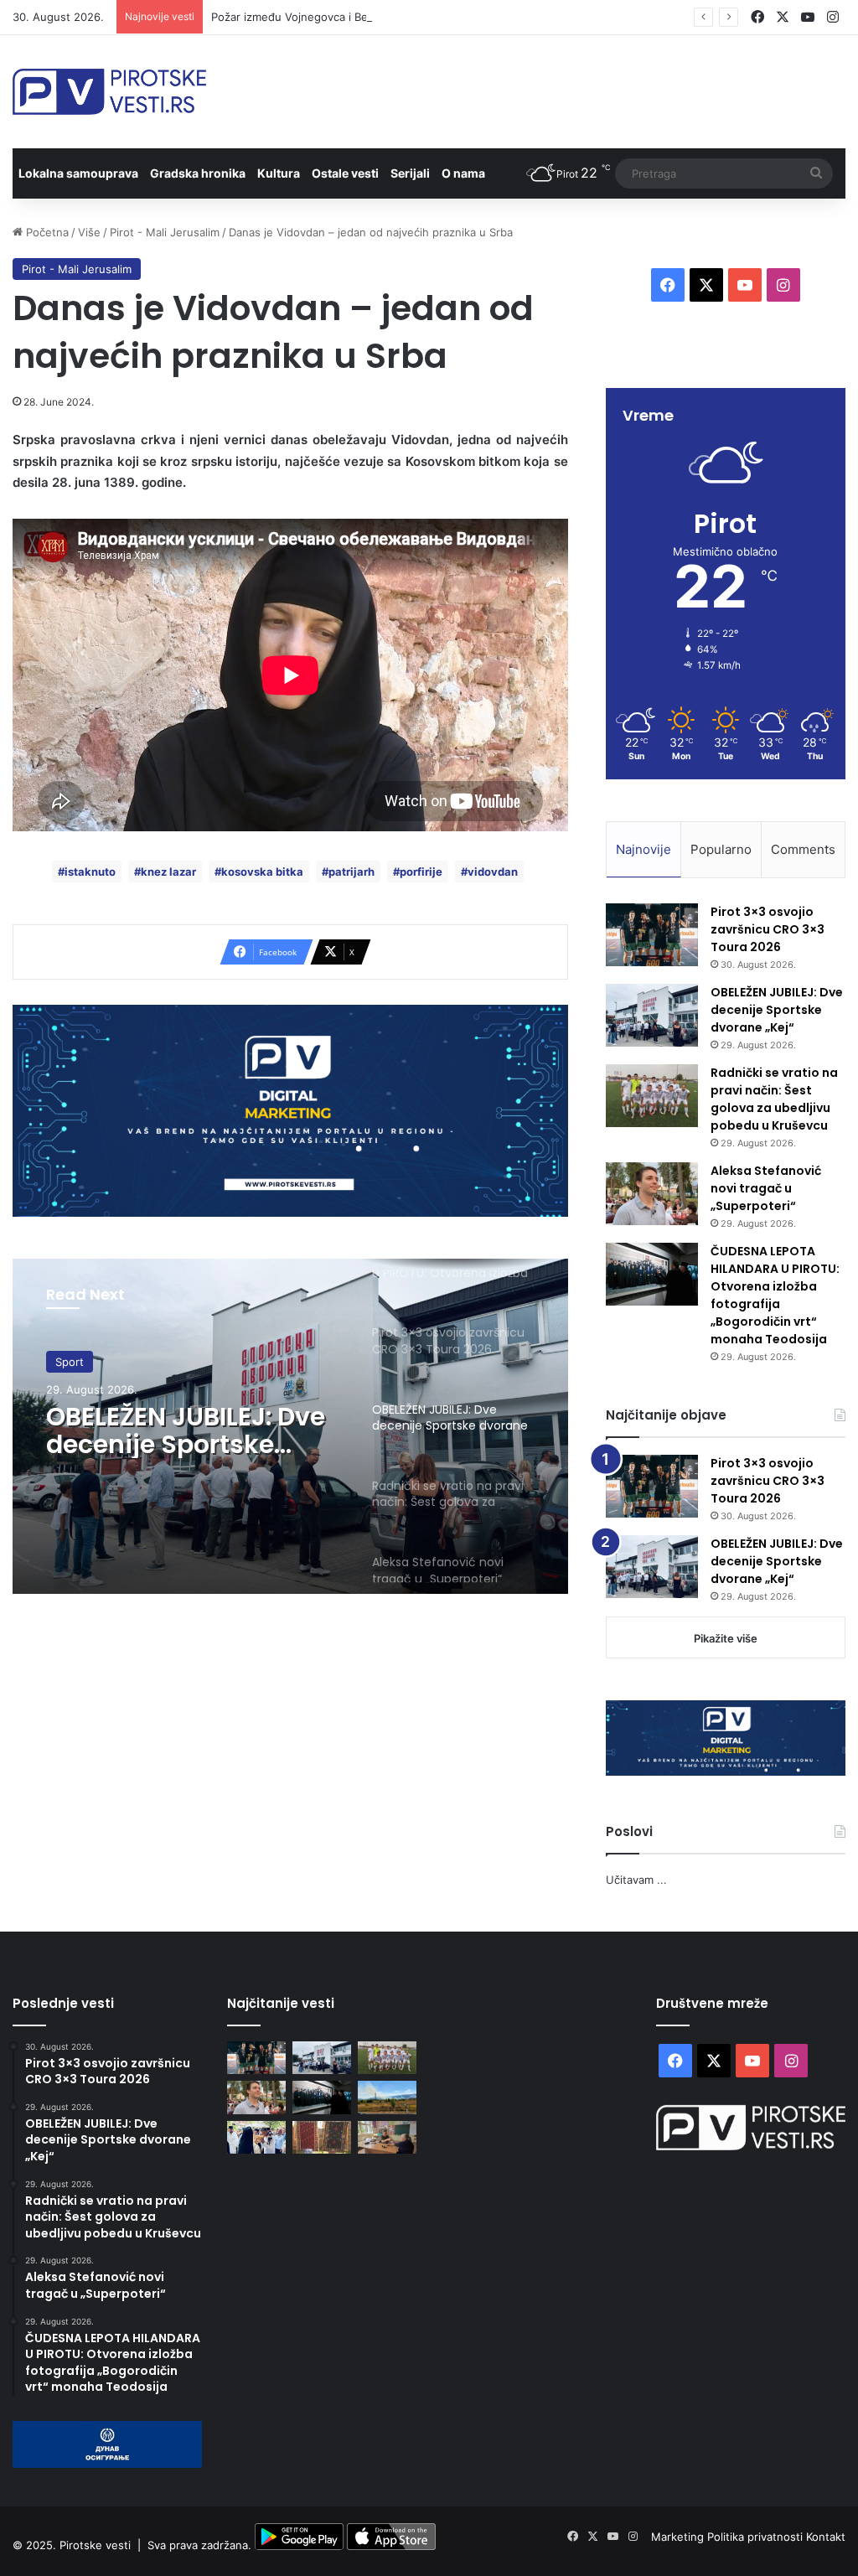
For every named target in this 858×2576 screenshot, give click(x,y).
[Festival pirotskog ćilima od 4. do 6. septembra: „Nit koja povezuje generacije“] (322, 2137)
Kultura (279, 173)
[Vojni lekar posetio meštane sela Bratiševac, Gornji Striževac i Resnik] (387, 2137)
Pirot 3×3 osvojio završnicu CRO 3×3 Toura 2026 (768, 929)
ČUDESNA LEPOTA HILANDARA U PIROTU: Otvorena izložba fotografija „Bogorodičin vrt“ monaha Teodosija (775, 1295)
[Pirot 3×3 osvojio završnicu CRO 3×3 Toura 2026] (652, 935)
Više (89, 232)
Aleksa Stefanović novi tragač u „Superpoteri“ (766, 1188)
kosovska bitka (262, 872)
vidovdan (493, 872)
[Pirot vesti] (109, 92)
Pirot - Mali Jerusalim (165, 232)
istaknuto (90, 872)
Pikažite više (726, 1638)
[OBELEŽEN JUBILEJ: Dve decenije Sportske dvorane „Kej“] (652, 1015)
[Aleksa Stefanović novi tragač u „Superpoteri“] (652, 1194)
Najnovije (643, 849)
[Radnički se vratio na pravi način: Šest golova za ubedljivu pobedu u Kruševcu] (652, 1096)
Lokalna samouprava (78, 173)
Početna (46, 232)
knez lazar (168, 872)
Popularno (721, 849)
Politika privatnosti (757, 2537)
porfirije (421, 872)
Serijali (410, 173)
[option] (290, 1426)
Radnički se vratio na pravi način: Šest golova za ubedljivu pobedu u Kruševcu (774, 1099)
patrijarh (351, 872)
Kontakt (826, 2537)
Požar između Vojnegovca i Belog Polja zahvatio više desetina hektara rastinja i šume (432, 17)
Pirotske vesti (95, 2546)
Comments (803, 849)
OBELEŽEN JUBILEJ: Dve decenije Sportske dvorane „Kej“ (777, 1010)
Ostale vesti (345, 173)
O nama (463, 173)
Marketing (679, 2537)
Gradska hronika (198, 173)
